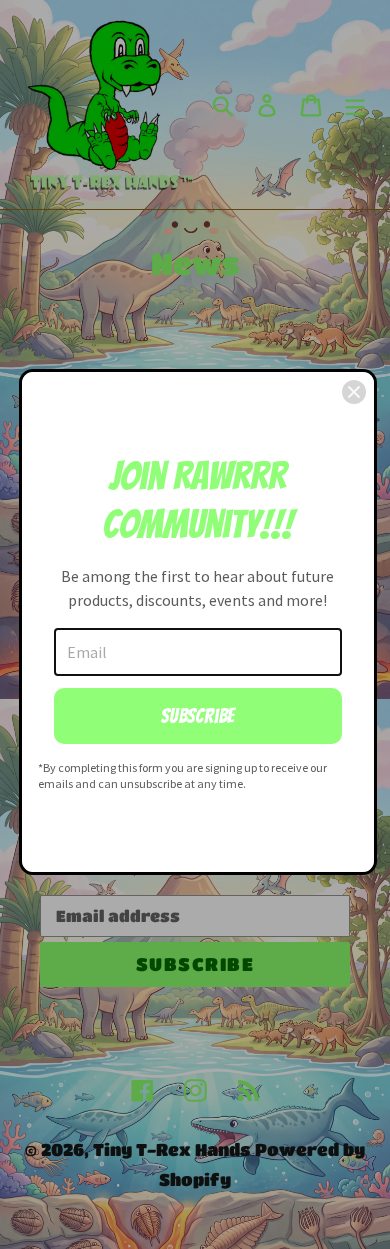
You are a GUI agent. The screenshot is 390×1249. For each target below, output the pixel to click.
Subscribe (197, 716)
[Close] (354, 392)
